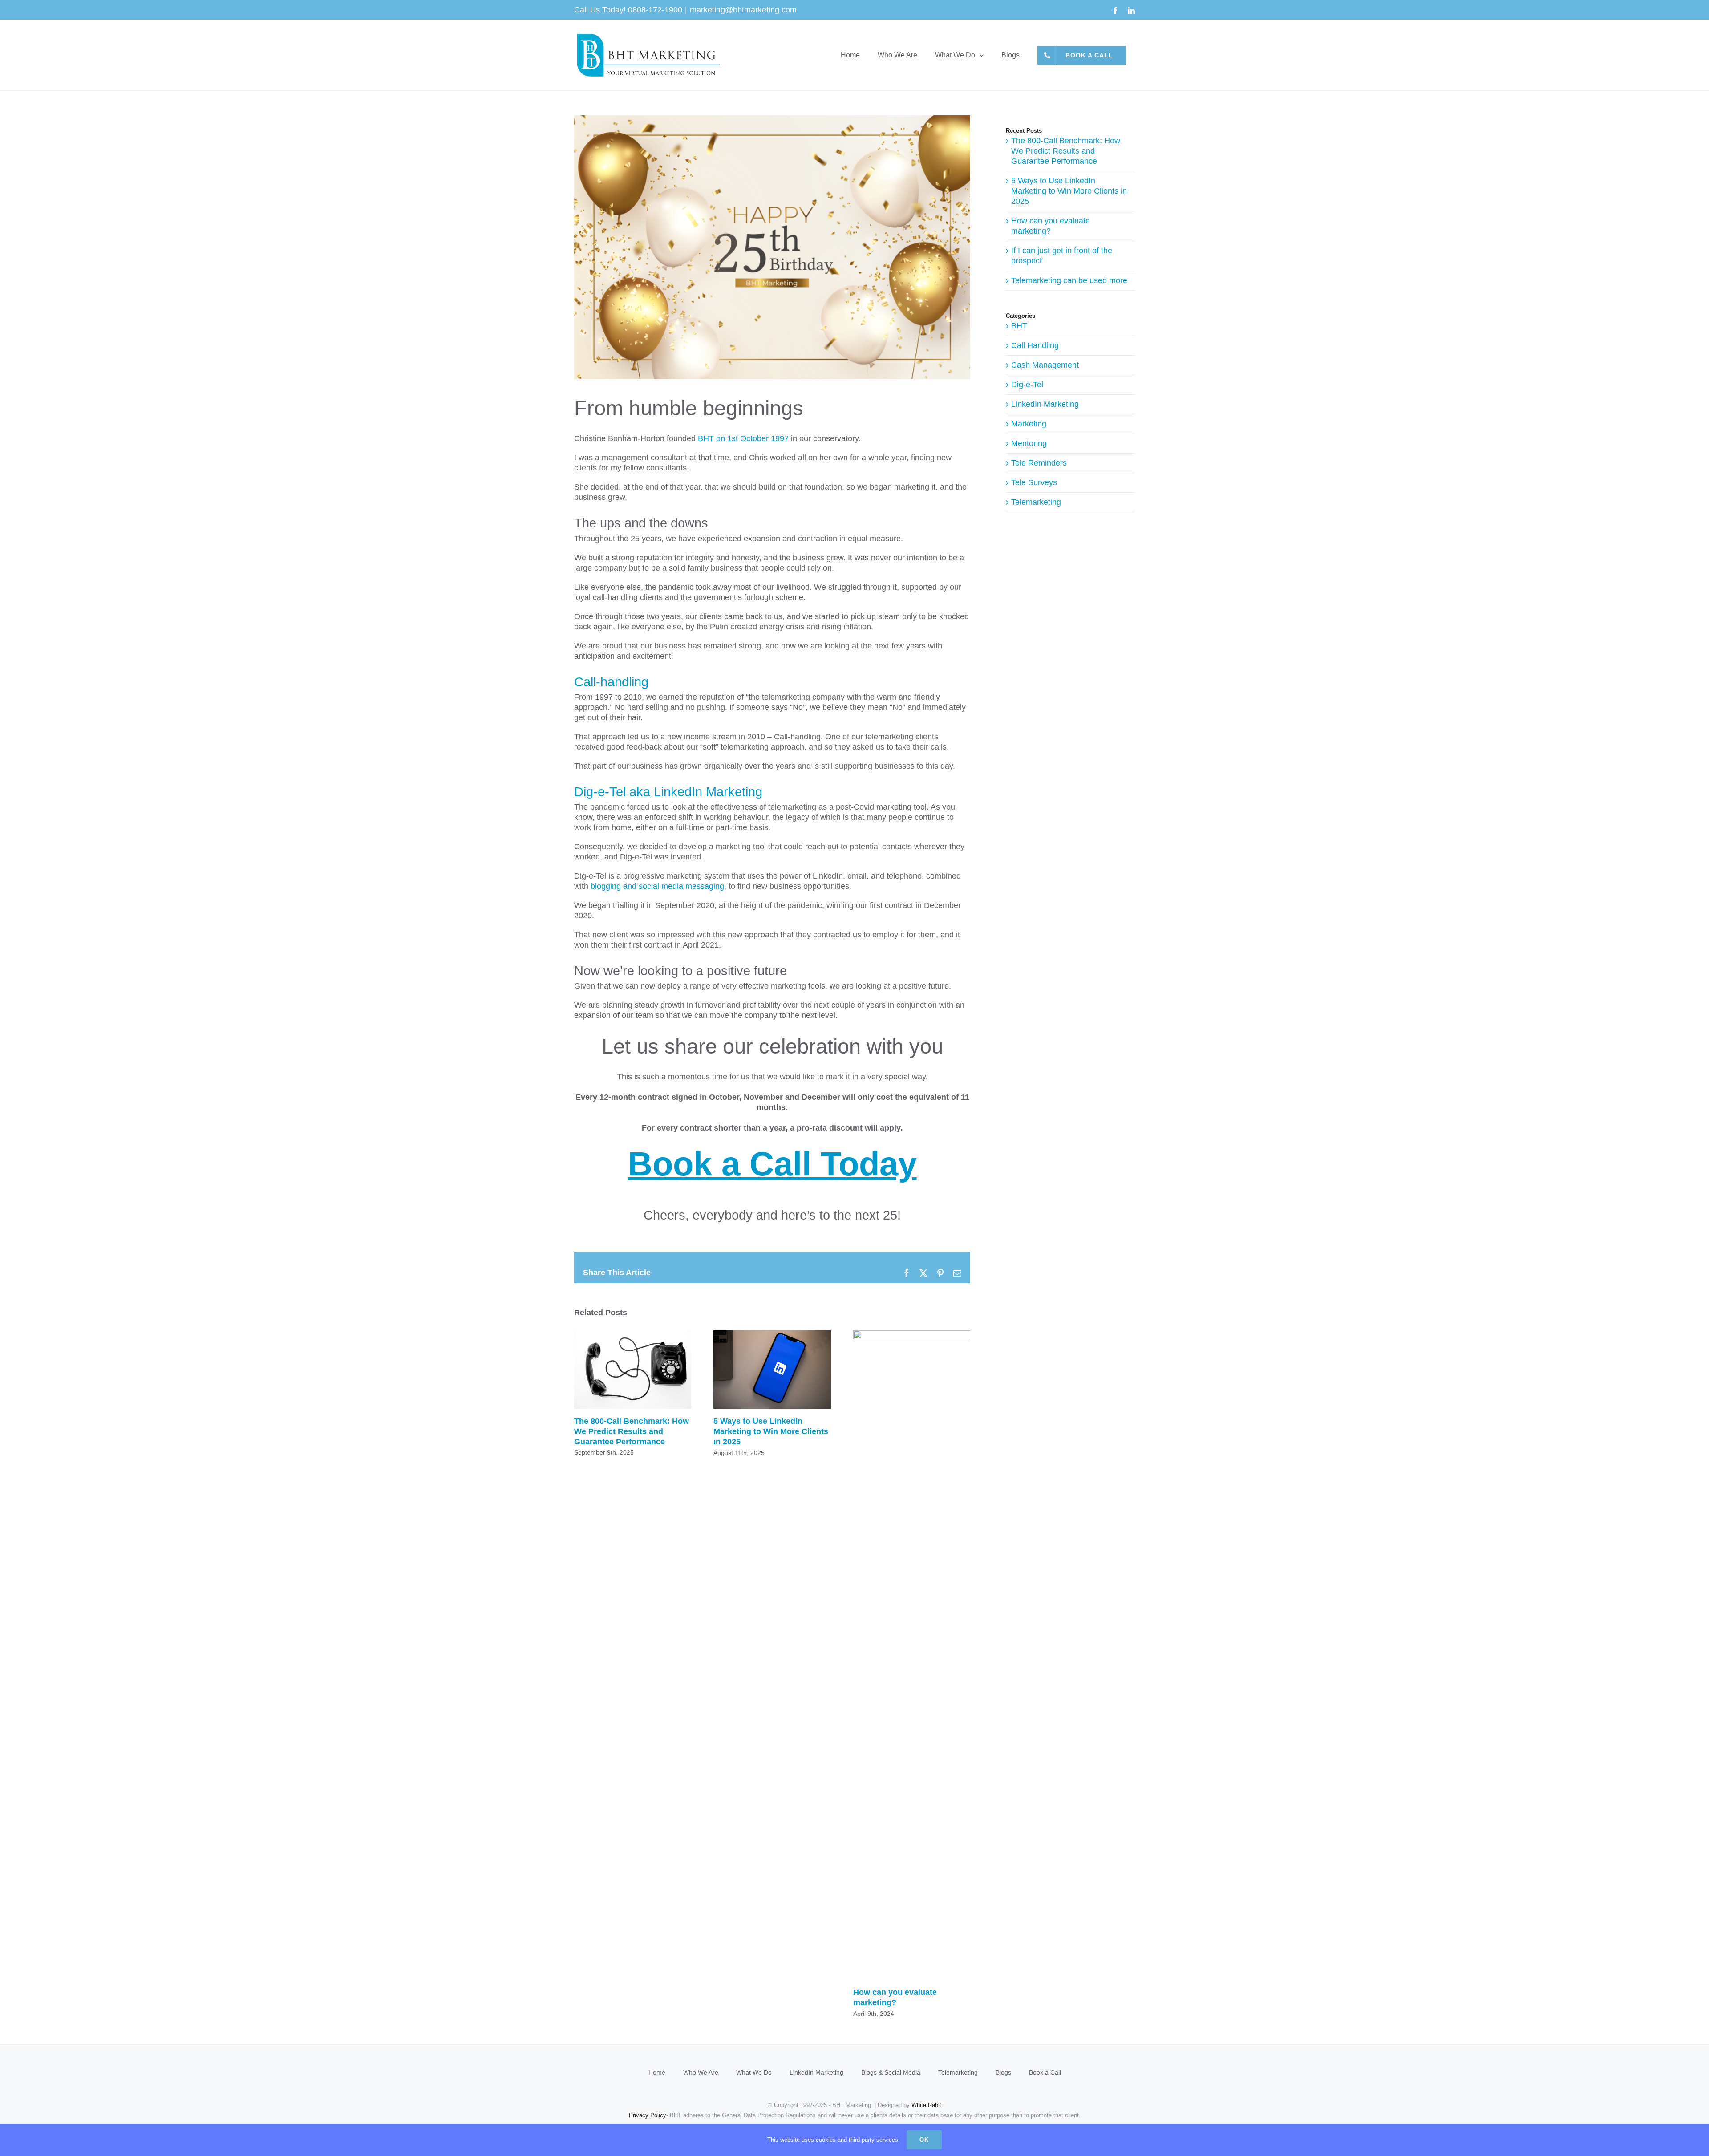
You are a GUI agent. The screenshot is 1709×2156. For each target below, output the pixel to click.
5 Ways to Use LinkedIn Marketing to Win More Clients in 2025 (772, 1369)
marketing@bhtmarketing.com (743, 10)
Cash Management (1045, 365)
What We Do (754, 2072)
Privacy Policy (648, 2115)
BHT (1019, 326)
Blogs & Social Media (891, 2072)
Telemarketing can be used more (1069, 280)
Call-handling (611, 682)
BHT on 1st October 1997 (743, 438)
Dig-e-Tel (1027, 385)
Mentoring (1029, 443)
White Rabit (926, 2105)
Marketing (1029, 424)
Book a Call (1045, 2072)
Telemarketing (1036, 502)
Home (657, 2072)
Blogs (1003, 2072)
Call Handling (1035, 345)
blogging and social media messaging (657, 886)
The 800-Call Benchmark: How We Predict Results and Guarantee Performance (633, 1369)
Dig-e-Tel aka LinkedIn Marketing (668, 792)
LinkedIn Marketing (1045, 404)
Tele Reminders (1039, 463)
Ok (924, 2140)
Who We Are (701, 2072)
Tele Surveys (1034, 482)
